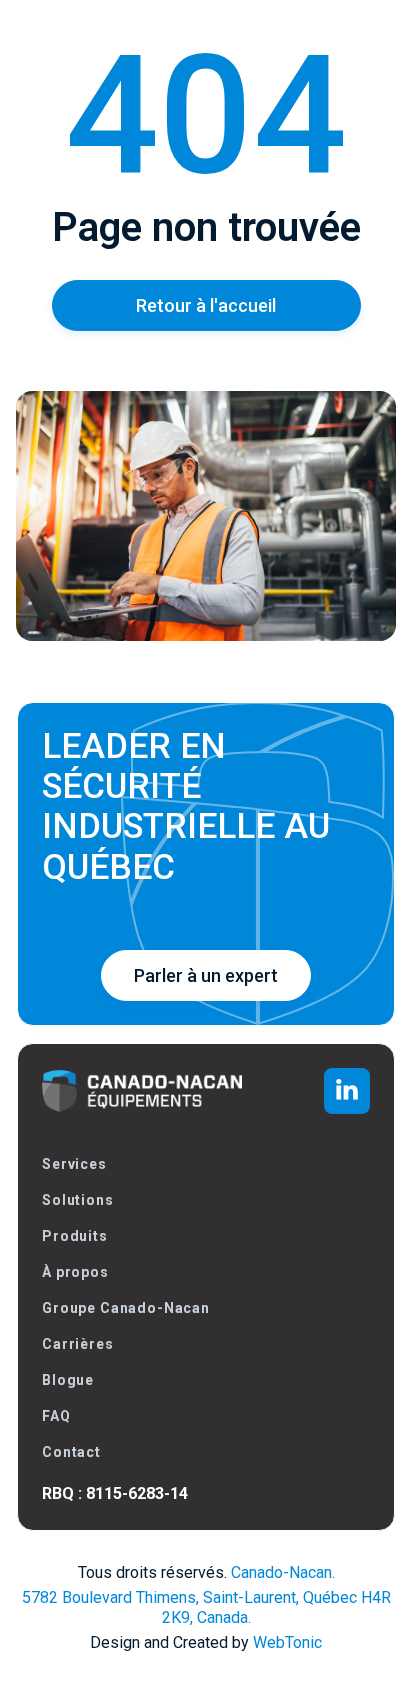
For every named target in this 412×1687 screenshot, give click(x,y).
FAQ (56, 1416)
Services (74, 1164)
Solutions (78, 1200)
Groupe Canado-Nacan (126, 1308)
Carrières (78, 1344)
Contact (71, 1452)
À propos (75, 1272)
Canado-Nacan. (283, 1572)
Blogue (68, 1380)
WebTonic (287, 1642)
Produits (75, 1236)
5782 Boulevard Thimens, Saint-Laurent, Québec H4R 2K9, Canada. (206, 1608)
